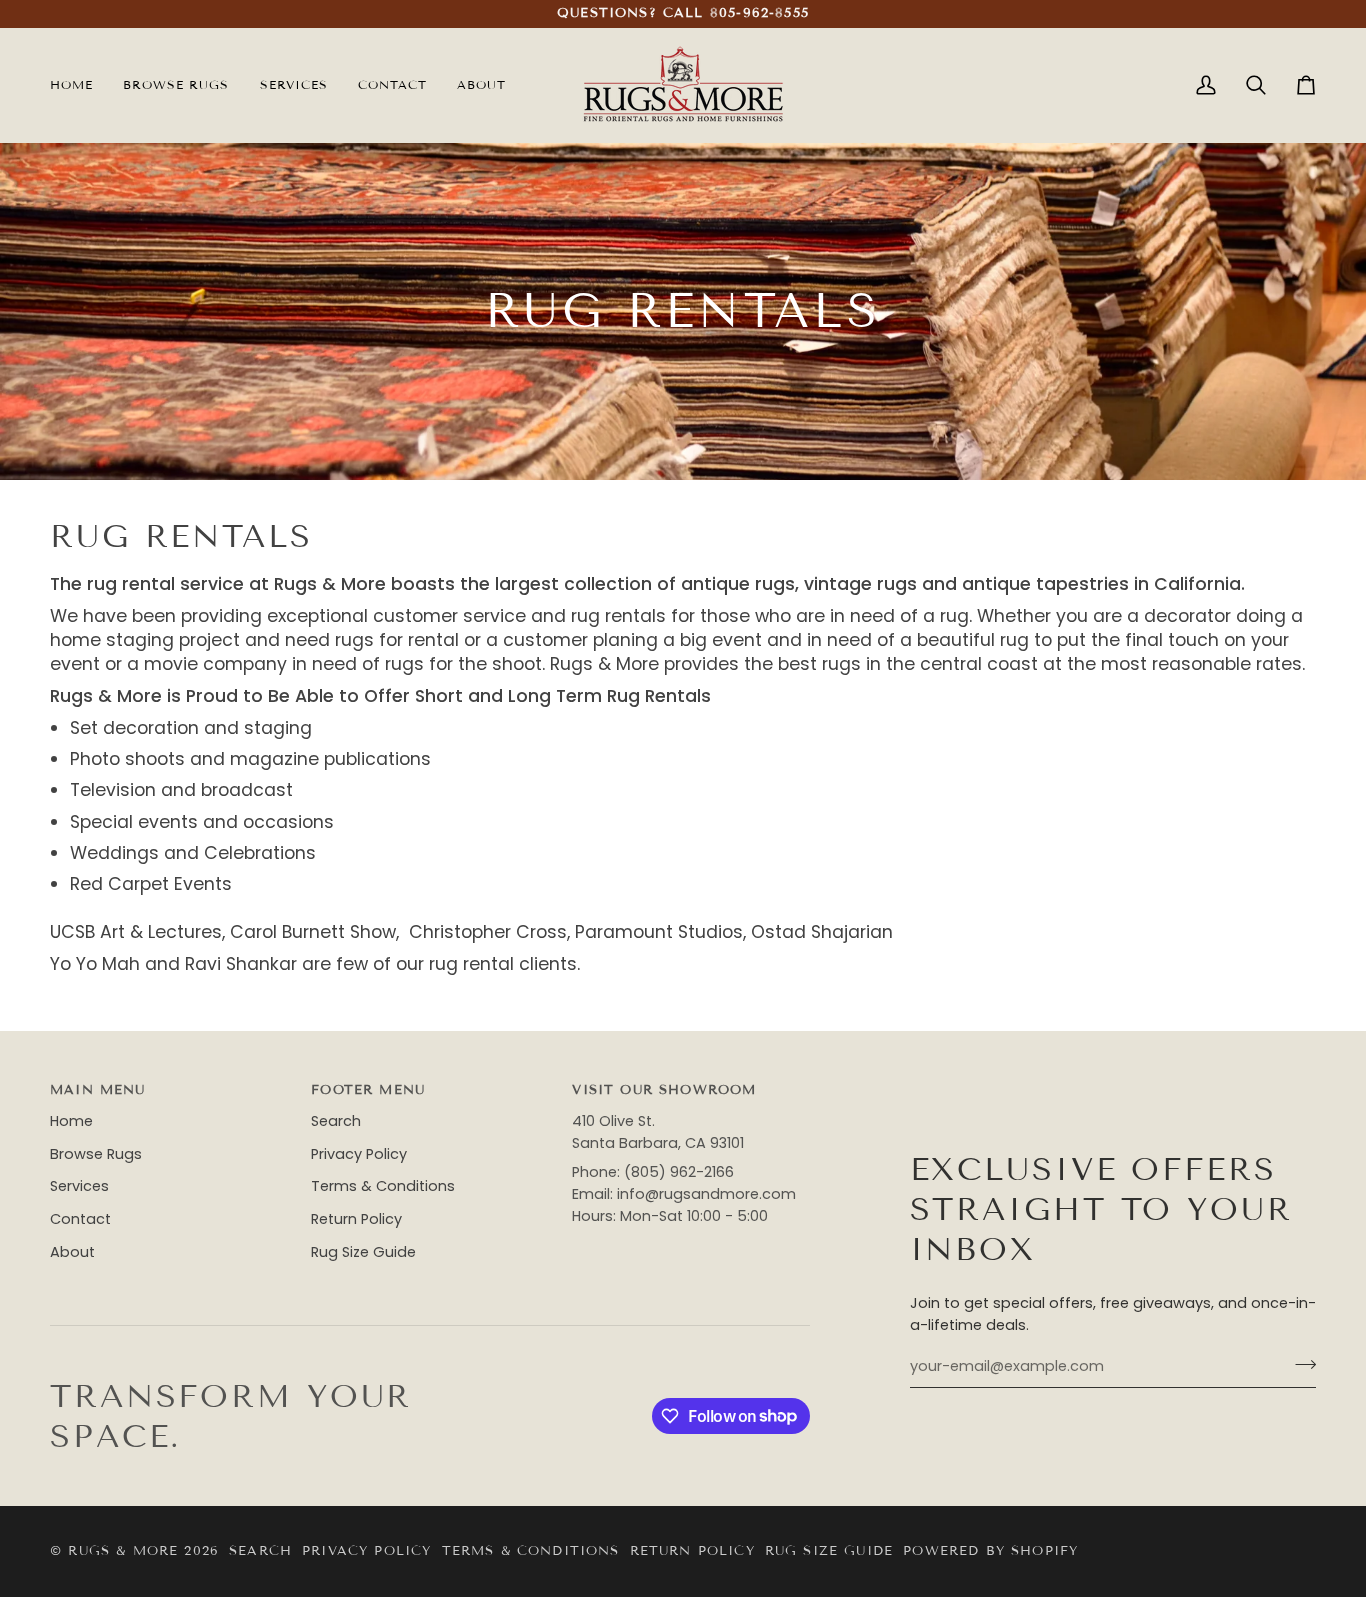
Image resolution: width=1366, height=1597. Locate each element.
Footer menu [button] (368, 1090)
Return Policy (356, 1219)
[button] (294, 85)
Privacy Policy (359, 1154)
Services (79, 1186)
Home (71, 1121)
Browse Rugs (96, 1154)
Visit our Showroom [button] (664, 1090)
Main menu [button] (98, 1090)
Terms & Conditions (383, 1186)
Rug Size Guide (363, 1252)
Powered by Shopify (990, 1551)
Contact (80, 1219)
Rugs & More (123, 1551)
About (72, 1252)
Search (336, 1121)
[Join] (1299, 1364)
